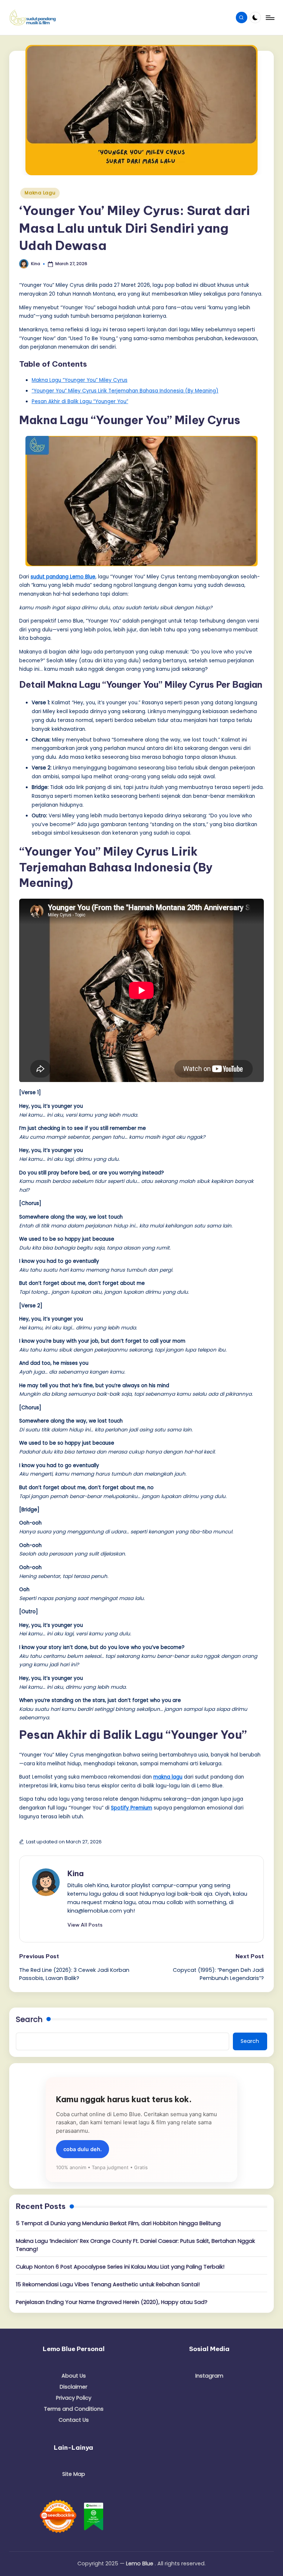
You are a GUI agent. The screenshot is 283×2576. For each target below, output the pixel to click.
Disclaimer (74, 2387)
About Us (74, 2376)
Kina (76, 1873)
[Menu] (270, 18)
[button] (85, 1925)
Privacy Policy (74, 2398)
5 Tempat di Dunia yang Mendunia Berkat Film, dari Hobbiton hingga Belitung (118, 2223)
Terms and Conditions (74, 2409)
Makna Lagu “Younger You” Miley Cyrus (80, 380)
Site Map (74, 2474)
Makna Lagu (40, 193)
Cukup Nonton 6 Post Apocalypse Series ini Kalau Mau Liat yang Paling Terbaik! (120, 2267)
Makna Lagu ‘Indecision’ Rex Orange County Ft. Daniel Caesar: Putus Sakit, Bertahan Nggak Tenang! (135, 2245)
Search (29, 2019)
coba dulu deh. (83, 2149)
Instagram (209, 2376)
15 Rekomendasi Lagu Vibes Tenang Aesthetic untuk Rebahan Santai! (108, 2284)
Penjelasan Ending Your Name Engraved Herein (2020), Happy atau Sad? (112, 2302)
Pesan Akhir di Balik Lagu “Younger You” (80, 401)
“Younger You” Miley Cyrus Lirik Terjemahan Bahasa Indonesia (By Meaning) (125, 391)
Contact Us (74, 2420)
